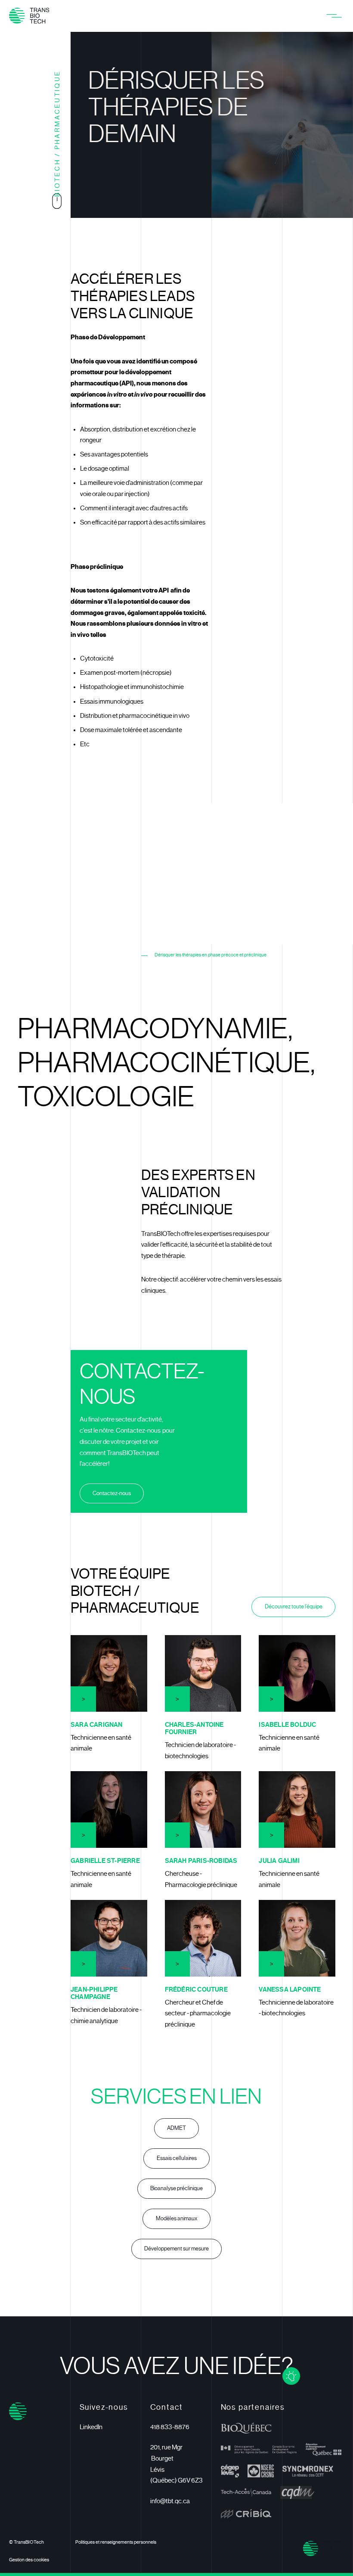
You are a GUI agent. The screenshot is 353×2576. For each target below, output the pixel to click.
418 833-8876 (170, 2427)
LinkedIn (91, 2427)
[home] (29, 16)
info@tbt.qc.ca (170, 2501)
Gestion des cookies (29, 2560)
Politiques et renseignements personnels (116, 2542)
